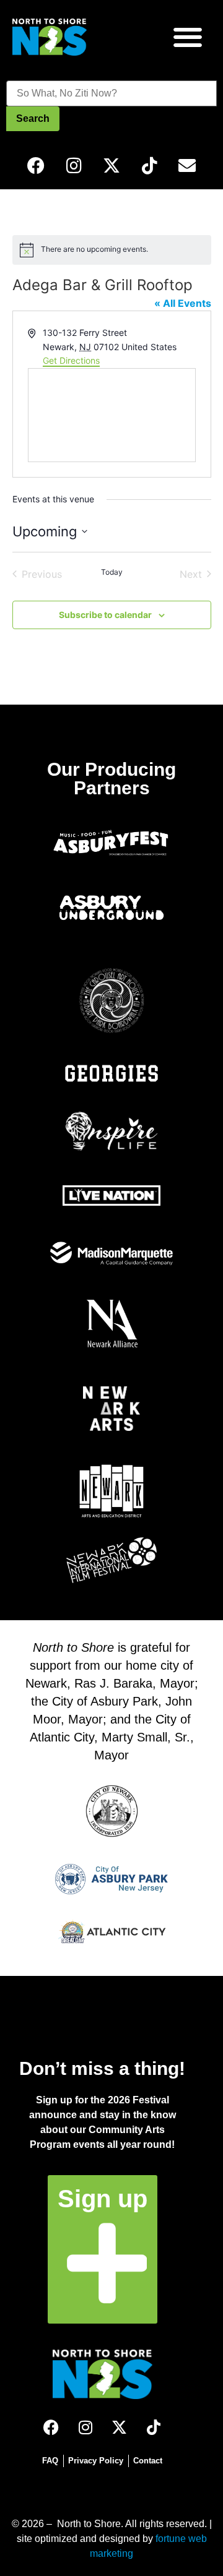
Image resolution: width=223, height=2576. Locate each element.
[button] (187, 37)
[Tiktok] (149, 166)
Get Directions (71, 360)
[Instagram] (74, 166)
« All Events (183, 303)
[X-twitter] (111, 166)
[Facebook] (36, 166)
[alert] (112, 250)
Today (112, 572)
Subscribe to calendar (105, 615)
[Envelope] (187, 166)
